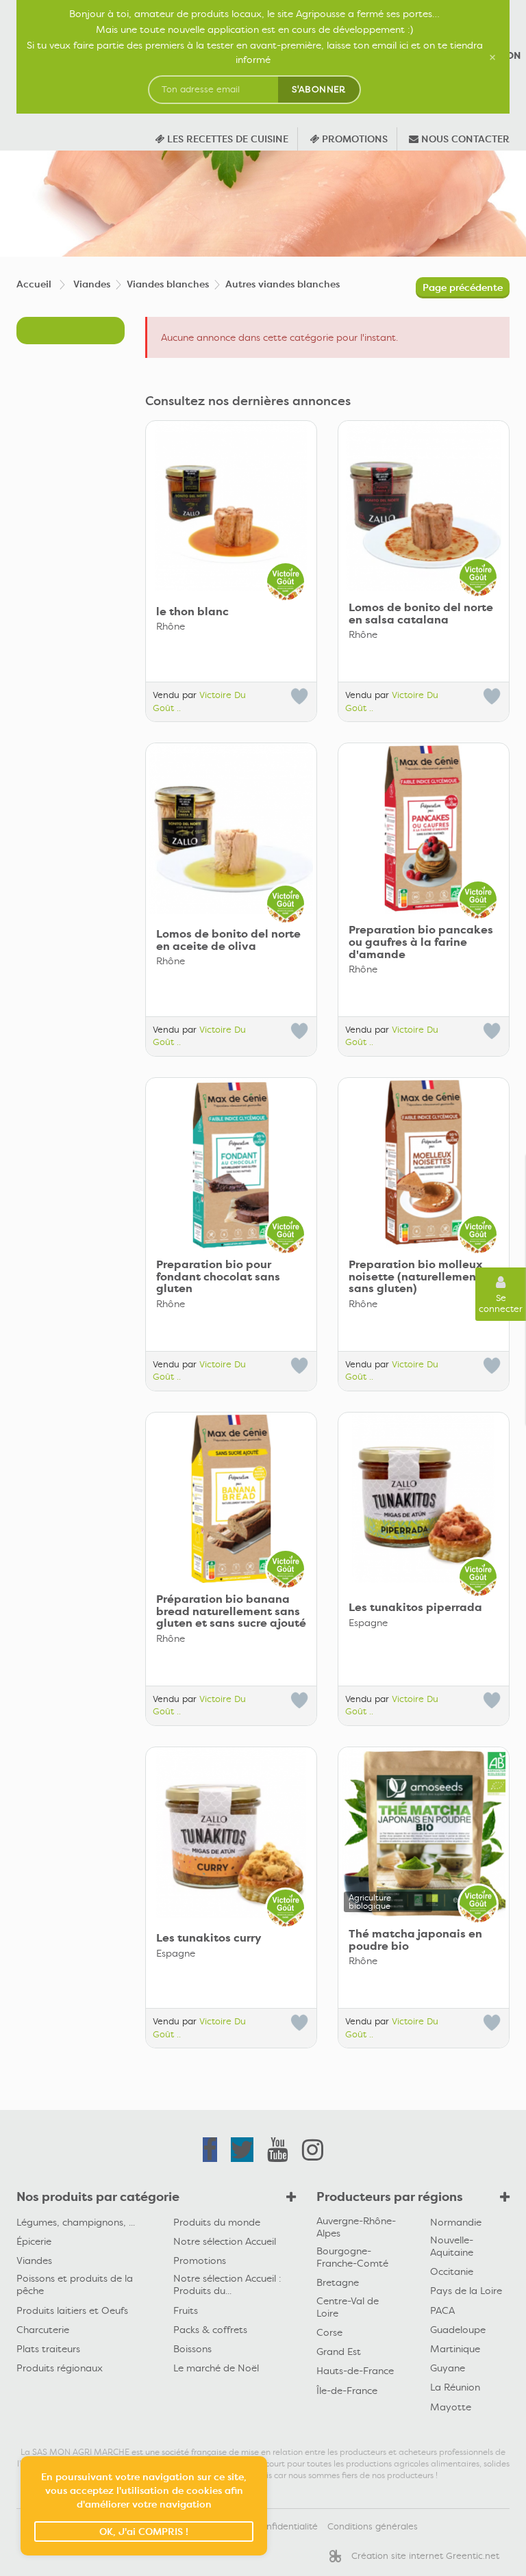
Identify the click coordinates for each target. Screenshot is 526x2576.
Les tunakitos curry (209, 1938)
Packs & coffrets (210, 2330)
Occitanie (452, 2271)
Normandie (456, 2222)
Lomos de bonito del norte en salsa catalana (421, 614)
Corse (329, 2332)
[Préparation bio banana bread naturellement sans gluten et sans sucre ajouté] (231, 1498)
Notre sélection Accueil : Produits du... (227, 2284)
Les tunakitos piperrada (415, 1608)
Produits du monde (217, 2222)
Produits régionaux (60, 2368)
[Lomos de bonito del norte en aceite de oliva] (231, 828)
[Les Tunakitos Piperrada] (424, 1498)
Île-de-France (347, 2391)
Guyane (448, 2368)
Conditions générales (373, 2526)
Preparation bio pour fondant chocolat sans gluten (218, 1277)
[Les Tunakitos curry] (231, 1832)
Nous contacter (464, 139)
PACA (442, 2310)
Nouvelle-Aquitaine (452, 2246)
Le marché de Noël (216, 2368)
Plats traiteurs (48, 2349)
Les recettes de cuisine (226, 139)
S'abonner (319, 89)
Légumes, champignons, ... (76, 2222)
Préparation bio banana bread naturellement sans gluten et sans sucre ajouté (231, 1611)
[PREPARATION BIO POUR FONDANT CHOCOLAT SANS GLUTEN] (231, 1163)
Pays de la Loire (466, 2291)
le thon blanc (192, 612)
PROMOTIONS (353, 139)
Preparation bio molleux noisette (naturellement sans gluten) (416, 1277)
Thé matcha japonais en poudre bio (415, 1940)
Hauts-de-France (355, 2371)
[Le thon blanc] (231, 506)
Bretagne (338, 2282)
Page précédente (463, 287)
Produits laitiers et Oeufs (72, 2310)
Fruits (186, 2310)
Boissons (192, 2349)
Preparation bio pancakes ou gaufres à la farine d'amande (421, 942)
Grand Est (339, 2352)
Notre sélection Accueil (225, 2241)
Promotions (200, 2261)
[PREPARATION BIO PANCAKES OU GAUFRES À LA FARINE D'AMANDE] (424, 828)
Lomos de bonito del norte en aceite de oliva (228, 940)
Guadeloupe (458, 2330)
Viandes (34, 2261)
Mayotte (451, 2407)
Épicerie (34, 2241)
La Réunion (455, 2387)
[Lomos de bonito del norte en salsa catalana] (424, 506)
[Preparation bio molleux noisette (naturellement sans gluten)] (424, 1163)
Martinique (455, 2349)
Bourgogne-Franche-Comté (352, 2257)
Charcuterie (43, 2330)
